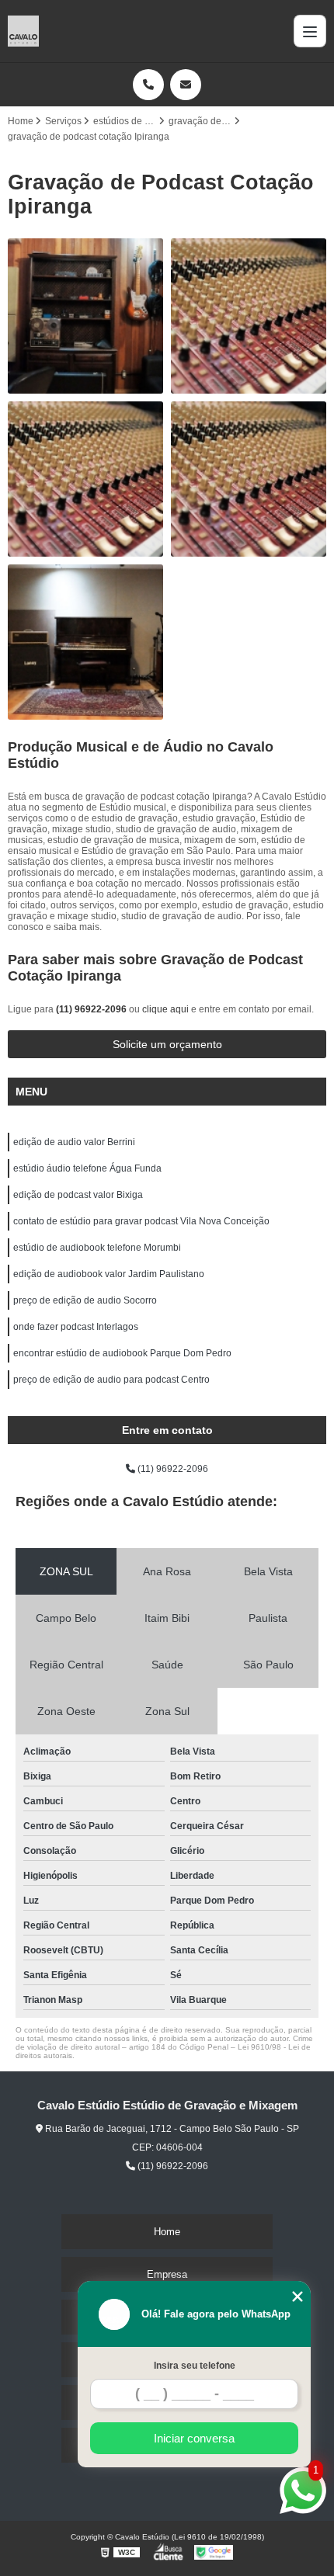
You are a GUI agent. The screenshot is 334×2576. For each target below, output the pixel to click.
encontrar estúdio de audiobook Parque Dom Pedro (122, 1353)
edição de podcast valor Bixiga (78, 1195)
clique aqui (165, 1009)
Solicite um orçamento (167, 1044)
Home (167, 2232)
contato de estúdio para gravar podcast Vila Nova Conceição (141, 1221)
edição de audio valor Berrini (74, 1142)
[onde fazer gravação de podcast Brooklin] (249, 479)
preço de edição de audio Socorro (85, 1300)
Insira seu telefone (195, 2366)
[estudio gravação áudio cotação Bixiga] (85, 642)
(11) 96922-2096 (92, 1009)
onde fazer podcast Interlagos (76, 1327)
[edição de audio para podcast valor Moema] (85, 316)
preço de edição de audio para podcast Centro (111, 1380)
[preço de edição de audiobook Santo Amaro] (249, 316)
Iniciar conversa (194, 2438)
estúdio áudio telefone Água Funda (87, 1168)
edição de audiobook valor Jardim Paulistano (109, 1274)
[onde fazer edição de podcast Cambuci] (85, 479)
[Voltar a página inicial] (23, 31)
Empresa (167, 2274)
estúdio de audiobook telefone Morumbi (97, 1248)
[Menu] (310, 31)
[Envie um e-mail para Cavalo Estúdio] (186, 85)
